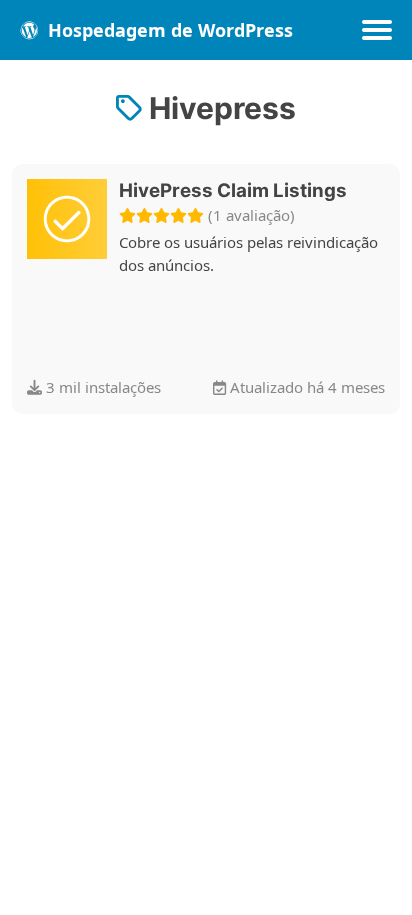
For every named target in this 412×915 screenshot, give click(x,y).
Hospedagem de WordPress (168, 30)
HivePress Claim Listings (233, 190)
